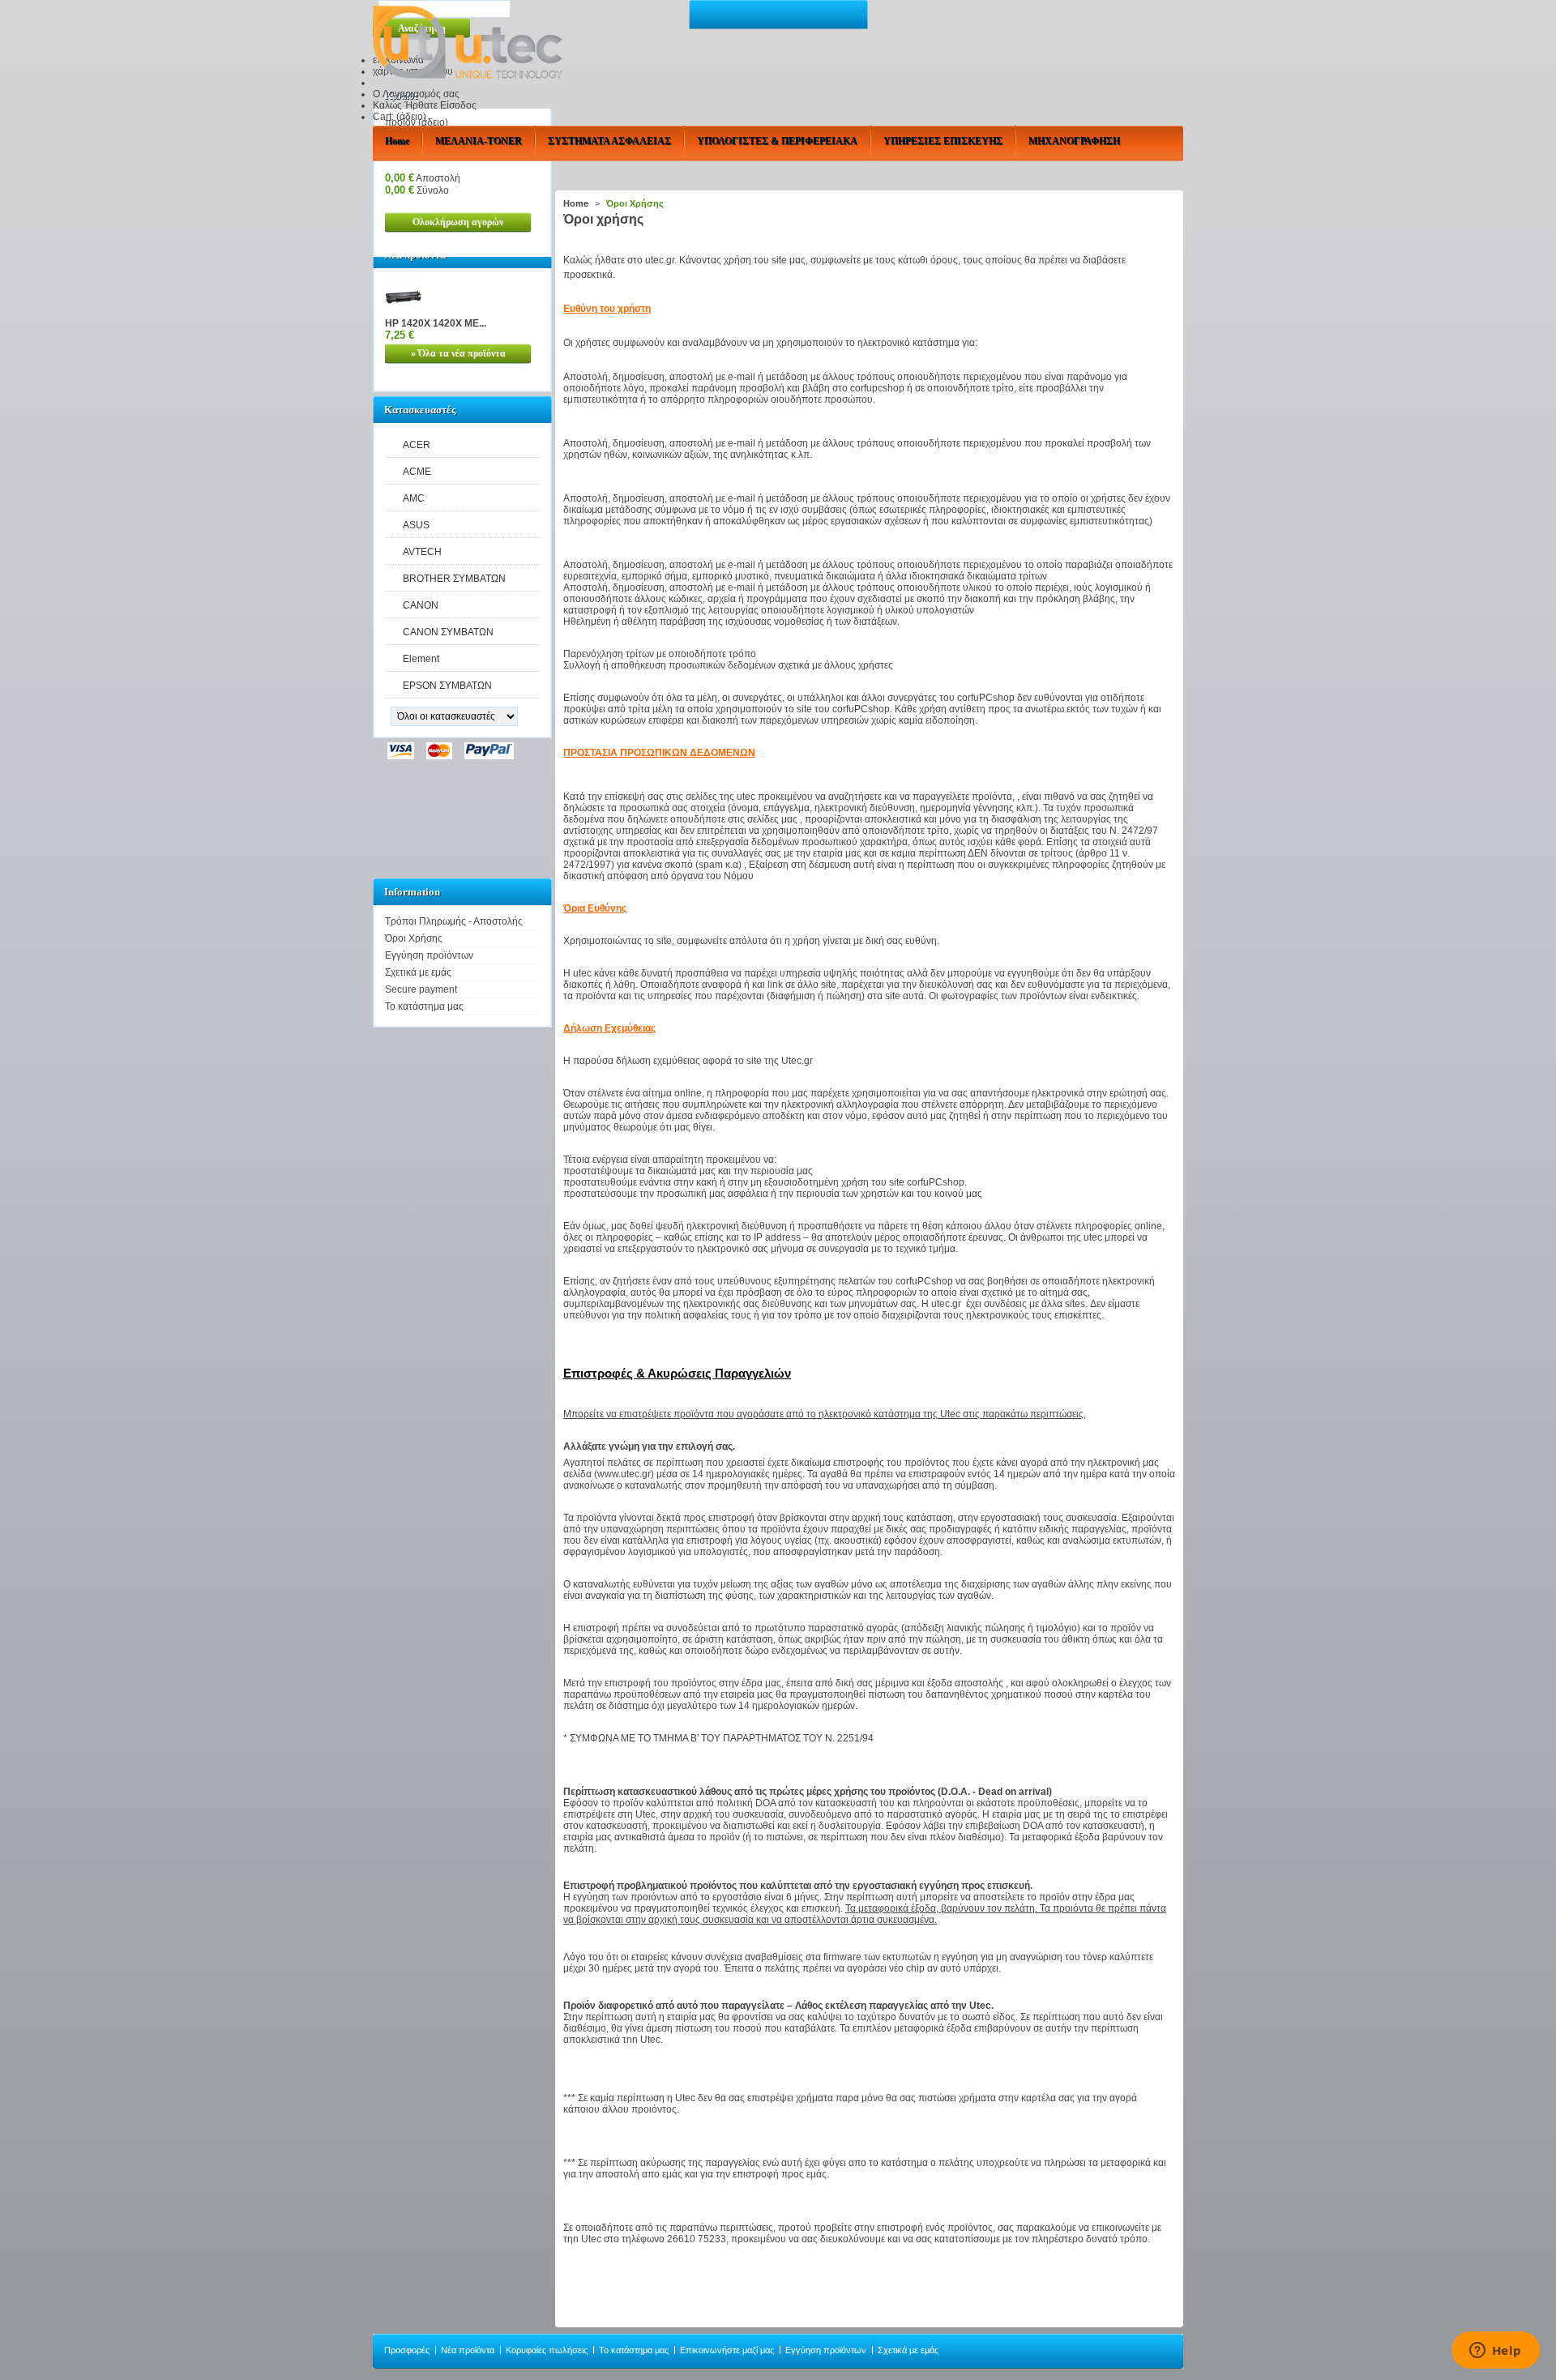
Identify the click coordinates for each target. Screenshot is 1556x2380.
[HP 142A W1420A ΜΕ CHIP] (403, 312)
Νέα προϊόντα (468, 2350)
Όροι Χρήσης (414, 938)
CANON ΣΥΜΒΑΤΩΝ (448, 632)
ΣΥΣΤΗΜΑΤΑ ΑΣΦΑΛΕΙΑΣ (609, 141)
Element (421, 659)
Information (412, 892)
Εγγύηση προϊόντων (429, 955)
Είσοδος (458, 105)
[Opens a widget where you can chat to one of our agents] (1495, 2352)
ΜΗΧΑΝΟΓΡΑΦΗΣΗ (1074, 141)
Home (397, 141)
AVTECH (422, 552)
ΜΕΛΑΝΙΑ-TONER (479, 141)
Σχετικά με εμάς (418, 972)
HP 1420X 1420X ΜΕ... (436, 323)
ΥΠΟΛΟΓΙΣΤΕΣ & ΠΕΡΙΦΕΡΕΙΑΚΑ (777, 141)
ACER (417, 445)
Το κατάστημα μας (424, 1006)
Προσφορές (407, 2350)
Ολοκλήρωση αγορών (458, 222)
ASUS (416, 525)
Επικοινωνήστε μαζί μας (727, 2350)
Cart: (400, 117)
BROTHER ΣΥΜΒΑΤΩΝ (454, 579)
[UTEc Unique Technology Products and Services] (468, 43)
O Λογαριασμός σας (416, 94)
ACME (417, 472)
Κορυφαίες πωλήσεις (547, 2350)
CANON (421, 605)
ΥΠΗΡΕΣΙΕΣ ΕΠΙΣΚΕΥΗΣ (943, 141)
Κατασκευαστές (420, 410)
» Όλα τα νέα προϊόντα (458, 353)
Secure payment (421, 989)
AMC (414, 498)
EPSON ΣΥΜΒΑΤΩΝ (447, 686)
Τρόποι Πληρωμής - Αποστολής (454, 921)
